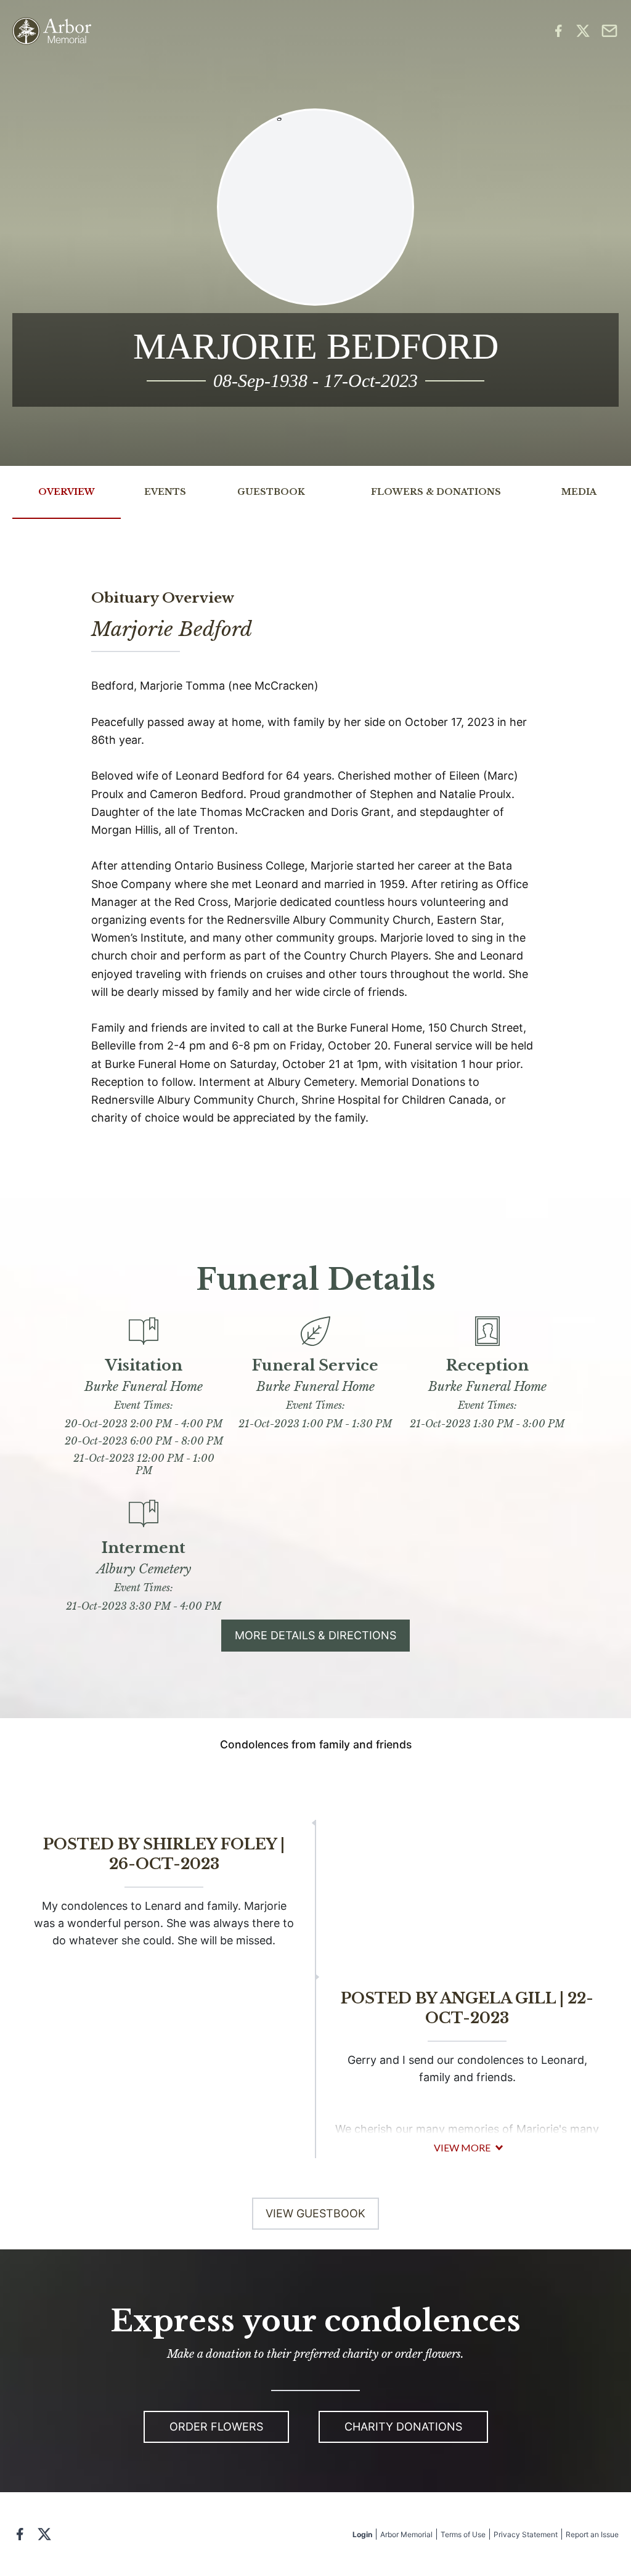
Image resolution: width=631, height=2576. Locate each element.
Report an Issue (592, 2534)
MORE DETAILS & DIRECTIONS (315, 1635)
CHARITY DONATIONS (403, 2427)
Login (362, 2534)
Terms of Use (463, 2534)
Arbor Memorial (406, 2534)
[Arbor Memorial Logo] (52, 31)
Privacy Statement (526, 2534)
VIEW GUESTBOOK (315, 2213)
